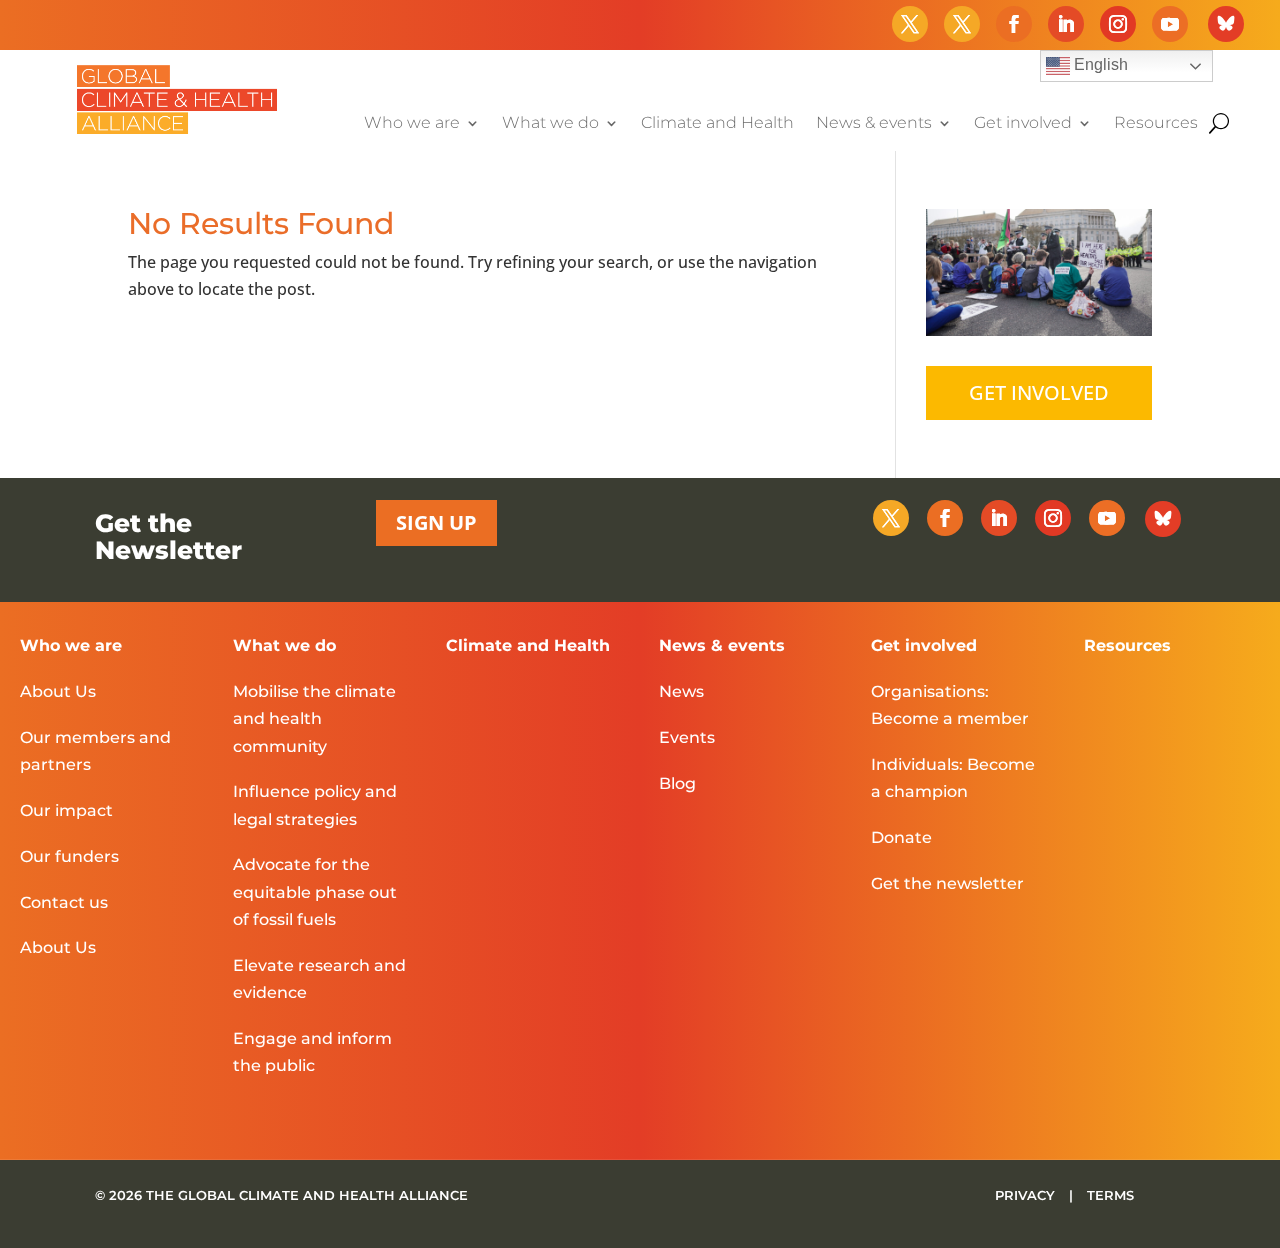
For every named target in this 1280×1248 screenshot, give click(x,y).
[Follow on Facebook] (1014, 24)
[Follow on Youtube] (1170, 24)
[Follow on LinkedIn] (1066, 24)
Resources (1156, 124)
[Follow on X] (910, 24)
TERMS (1110, 1195)
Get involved (1023, 124)
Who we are (412, 124)
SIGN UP (436, 522)
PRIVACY (1027, 1195)
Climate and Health (717, 124)
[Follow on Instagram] (1118, 24)
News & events (874, 124)
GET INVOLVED (1039, 392)
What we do (550, 124)
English (1099, 64)
